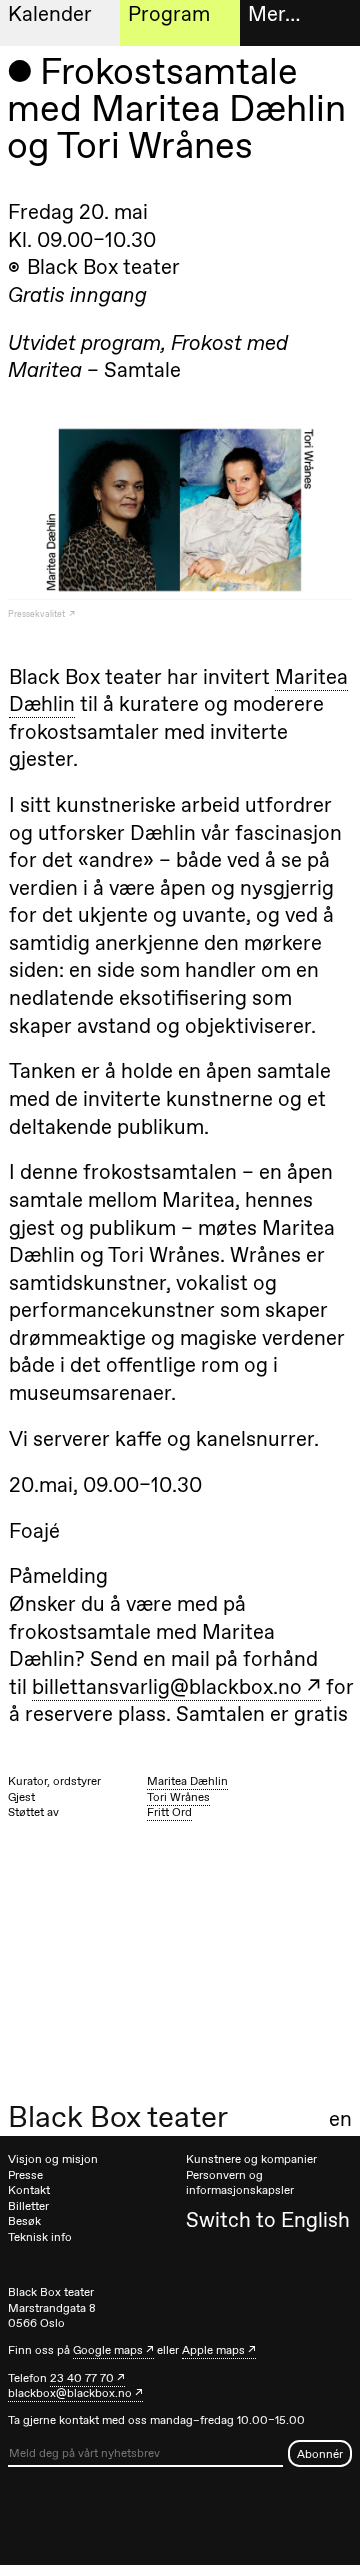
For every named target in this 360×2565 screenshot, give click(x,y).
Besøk (24, 2221)
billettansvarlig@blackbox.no (167, 1686)
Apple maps (213, 2350)
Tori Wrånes (178, 1797)
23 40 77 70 (82, 2378)
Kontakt (29, 2190)
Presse (25, 2175)
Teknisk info (40, 2237)
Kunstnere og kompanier (251, 2159)
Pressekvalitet (37, 614)
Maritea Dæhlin (187, 1781)
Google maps (108, 2350)
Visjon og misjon (53, 2159)
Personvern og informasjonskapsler (240, 2183)
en (340, 2119)
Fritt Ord (169, 1812)
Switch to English (268, 2219)
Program (169, 13)
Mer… (274, 13)
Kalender (50, 13)
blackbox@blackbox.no (70, 2393)
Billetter (28, 2206)
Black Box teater (118, 2117)
